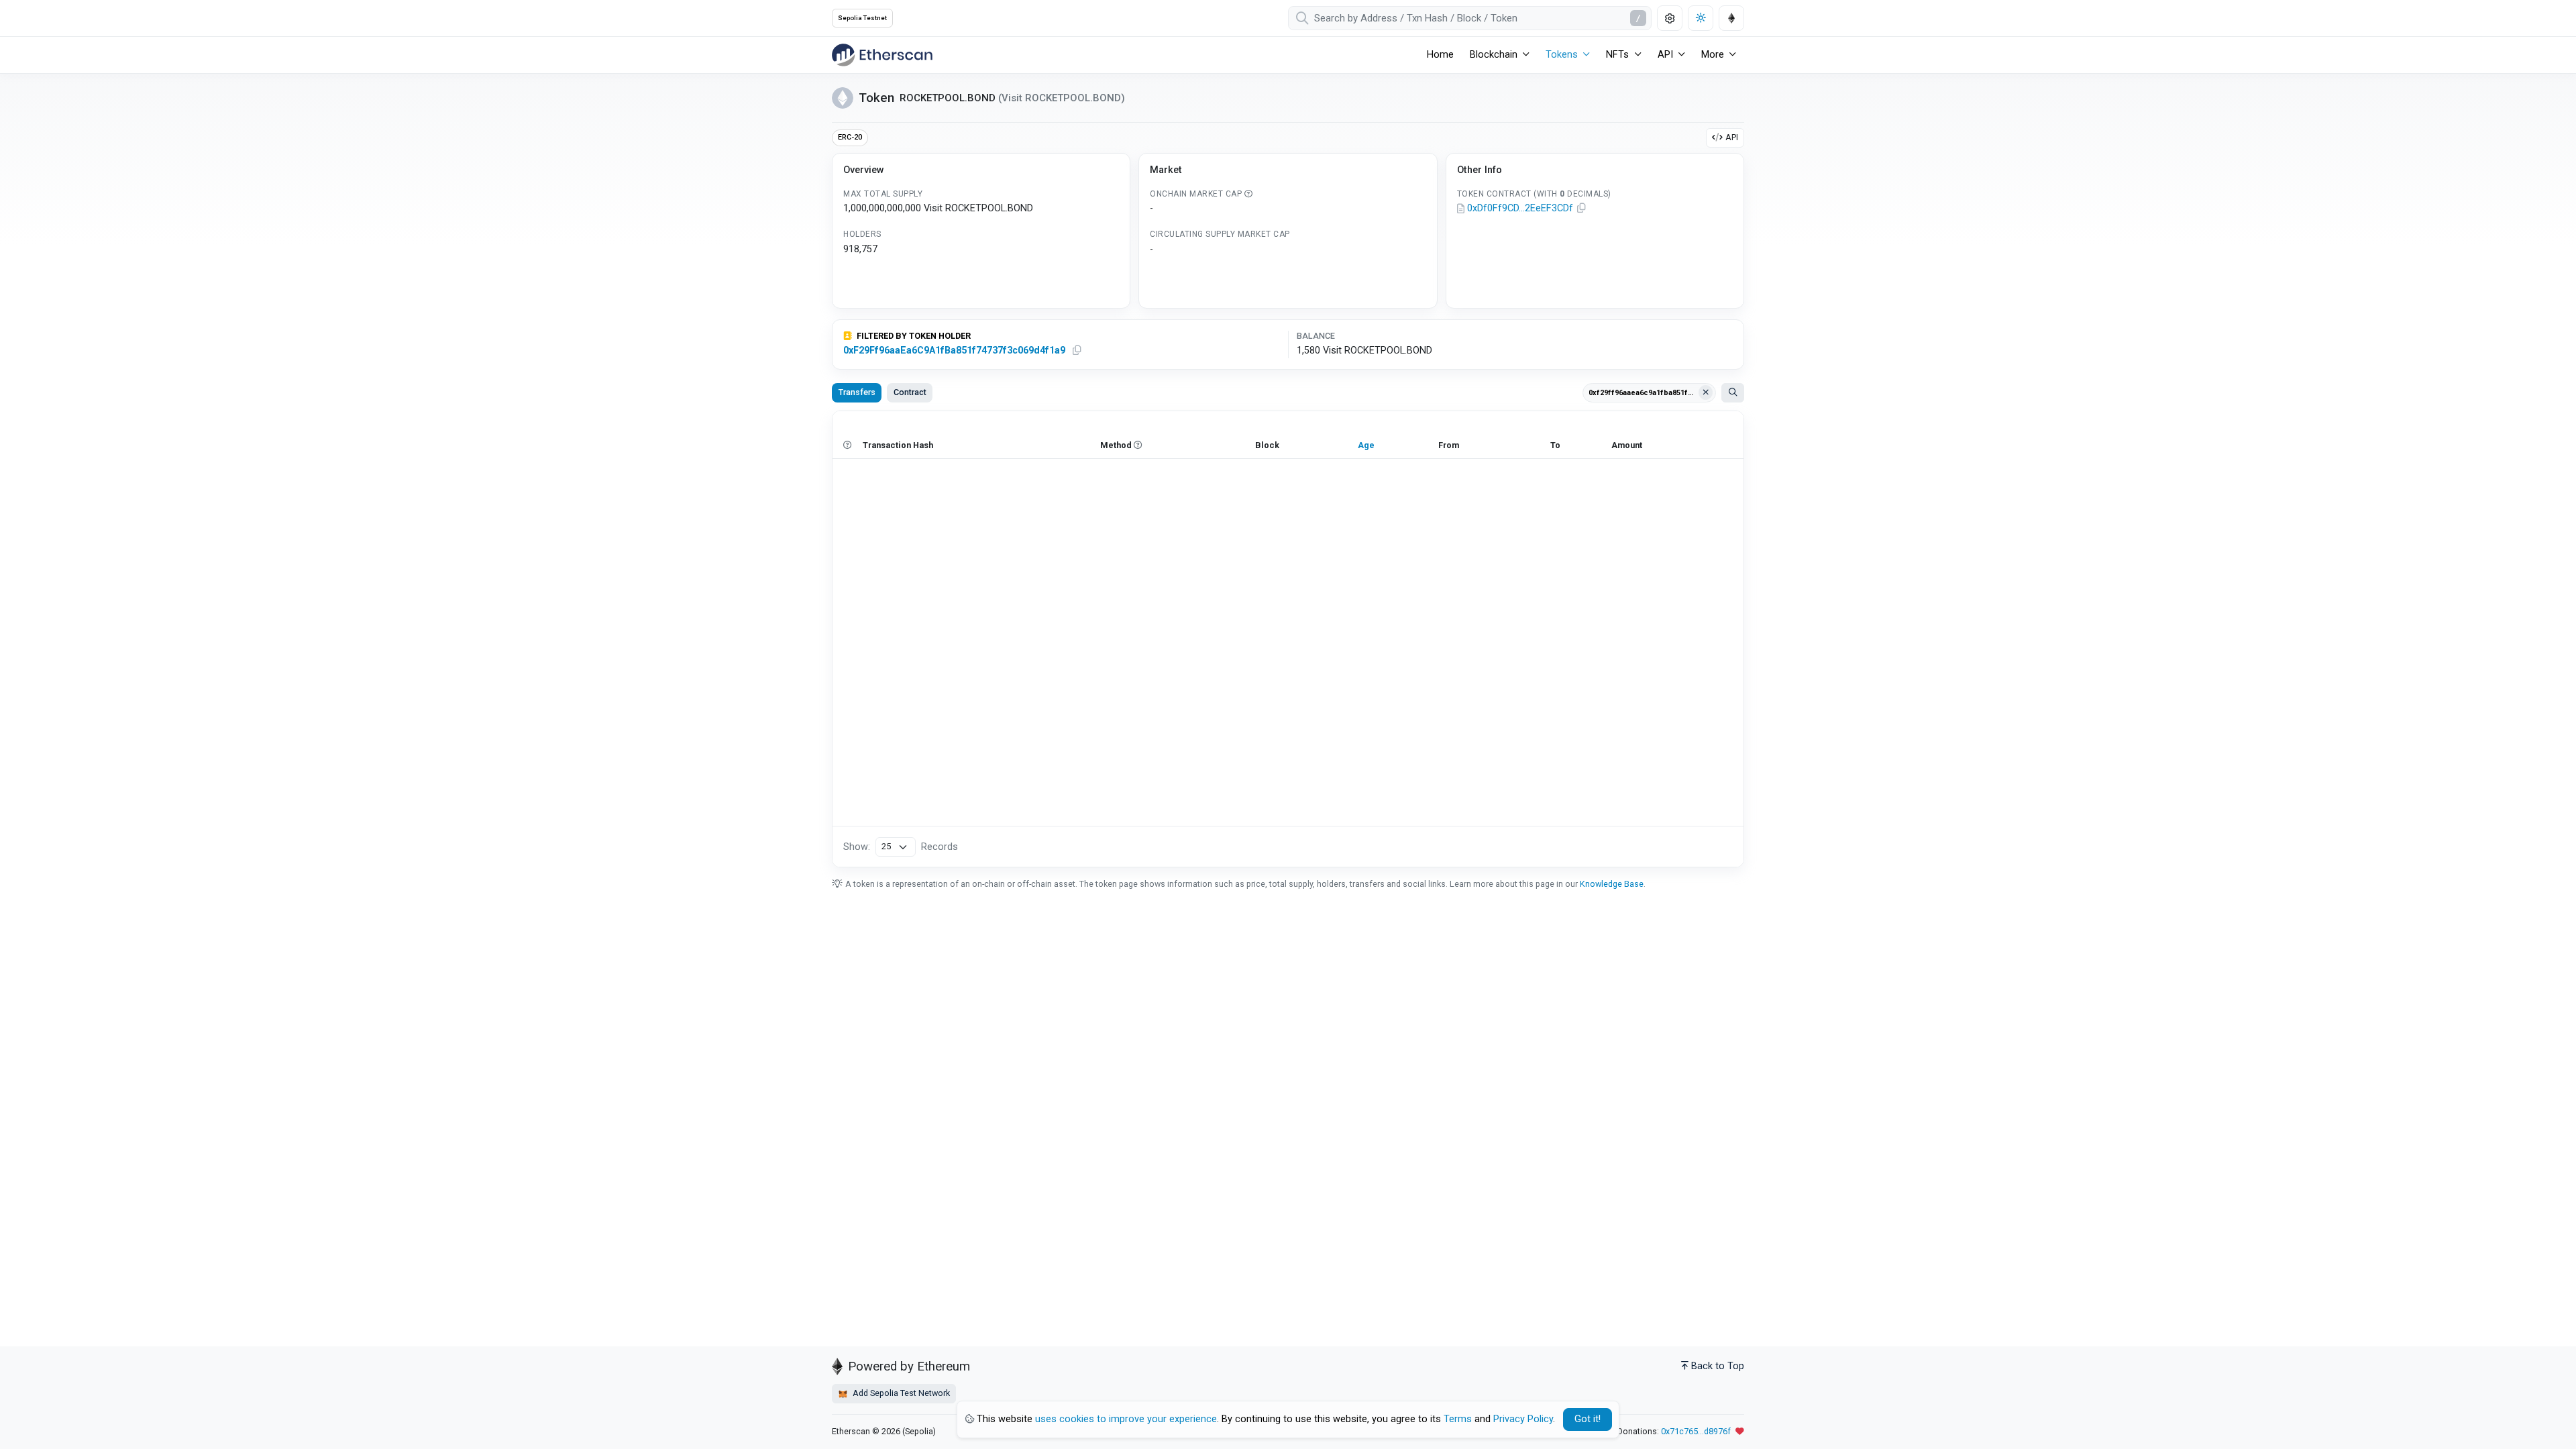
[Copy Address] (1582, 209)
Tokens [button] (1562, 55)
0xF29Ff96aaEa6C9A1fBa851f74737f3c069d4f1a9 (954, 351)
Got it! (1588, 1419)
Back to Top (1718, 1366)
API (1732, 137)
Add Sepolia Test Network (900, 1393)
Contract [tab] (910, 392)
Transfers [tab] (857, 392)
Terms (1458, 1419)
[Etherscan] (882, 55)
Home (1440, 55)
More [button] (1713, 55)
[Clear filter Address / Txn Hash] (1706, 392)
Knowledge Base (1612, 884)
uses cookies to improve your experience (1126, 1419)
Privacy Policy (1523, 1419)
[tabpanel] (1288, 639)
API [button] (1665, 55)
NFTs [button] (1617, 55)
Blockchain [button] (1494, 55)
